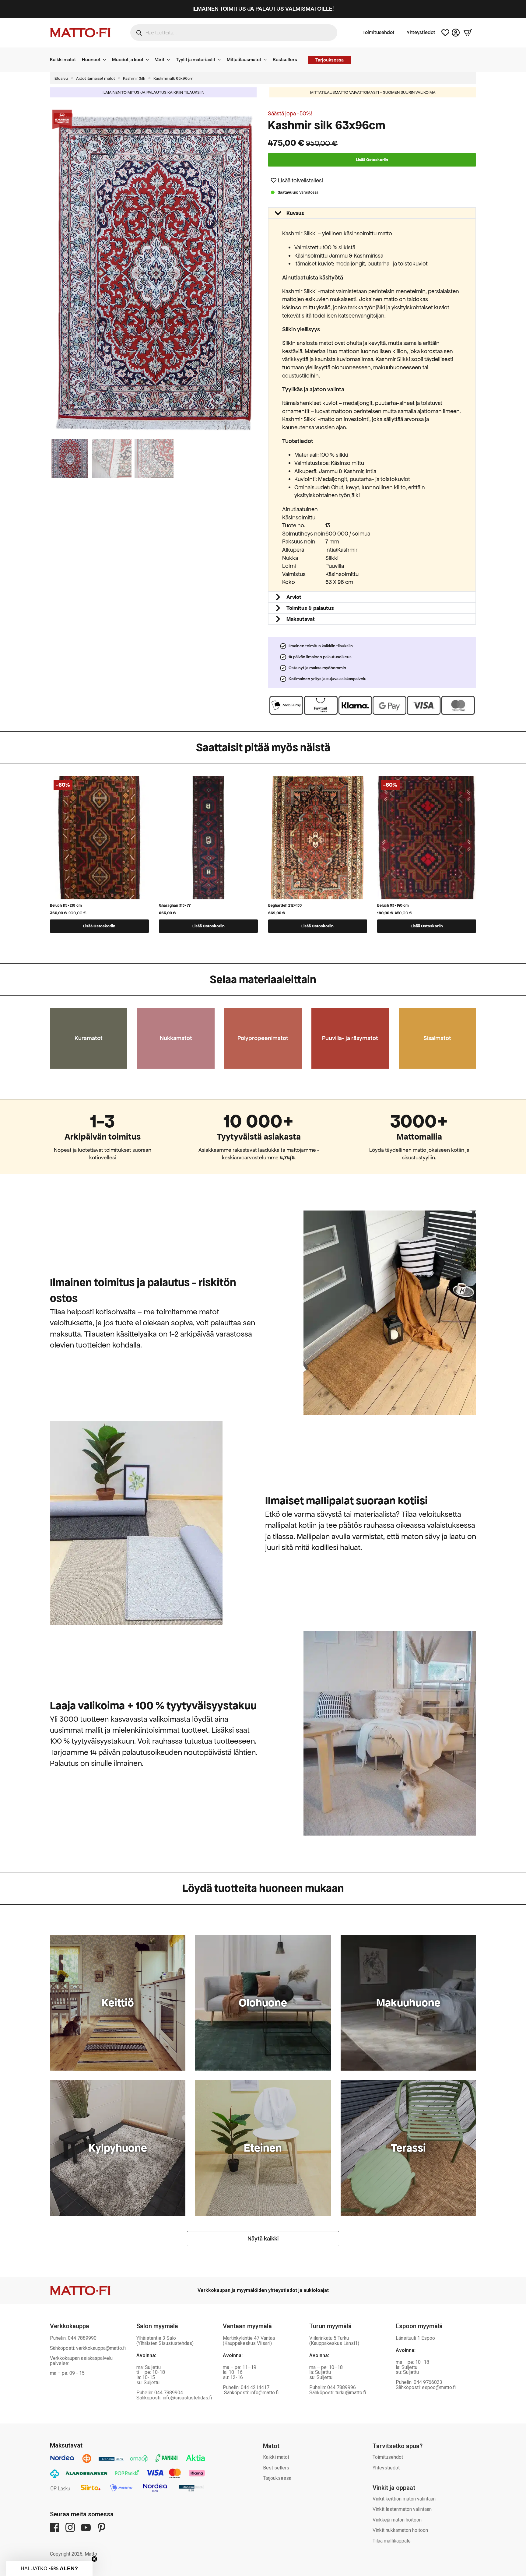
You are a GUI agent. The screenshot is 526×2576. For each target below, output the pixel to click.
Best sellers (276, 2468)
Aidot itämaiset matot (95, 78)
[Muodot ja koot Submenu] (149, 60)
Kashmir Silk (134, 78)
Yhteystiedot (421, 33)
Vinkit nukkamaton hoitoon (400, 2530)
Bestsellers (285, 60)
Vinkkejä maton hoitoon (397, 2520)
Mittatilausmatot (244, 60)
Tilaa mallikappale (392, 2541)
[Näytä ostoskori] (468, 33)
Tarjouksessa (277, 2478)
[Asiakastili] (456, 33)
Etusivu (61, 78)
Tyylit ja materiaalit (196, 60)
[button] (255, 273)
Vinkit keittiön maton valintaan (404, 2499)
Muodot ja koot (128, 60)
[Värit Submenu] (170, 60)
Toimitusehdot (379, 33)
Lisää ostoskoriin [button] (99, 926)
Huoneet (91, 60)
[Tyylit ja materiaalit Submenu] (221, 60)
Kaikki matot (63, 60)
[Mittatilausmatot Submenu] (267, 60)
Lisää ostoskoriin (372, 160)
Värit (160, 60)
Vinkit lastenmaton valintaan (402, 2509)
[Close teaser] (94, 2559)
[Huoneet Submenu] (106, 60)
